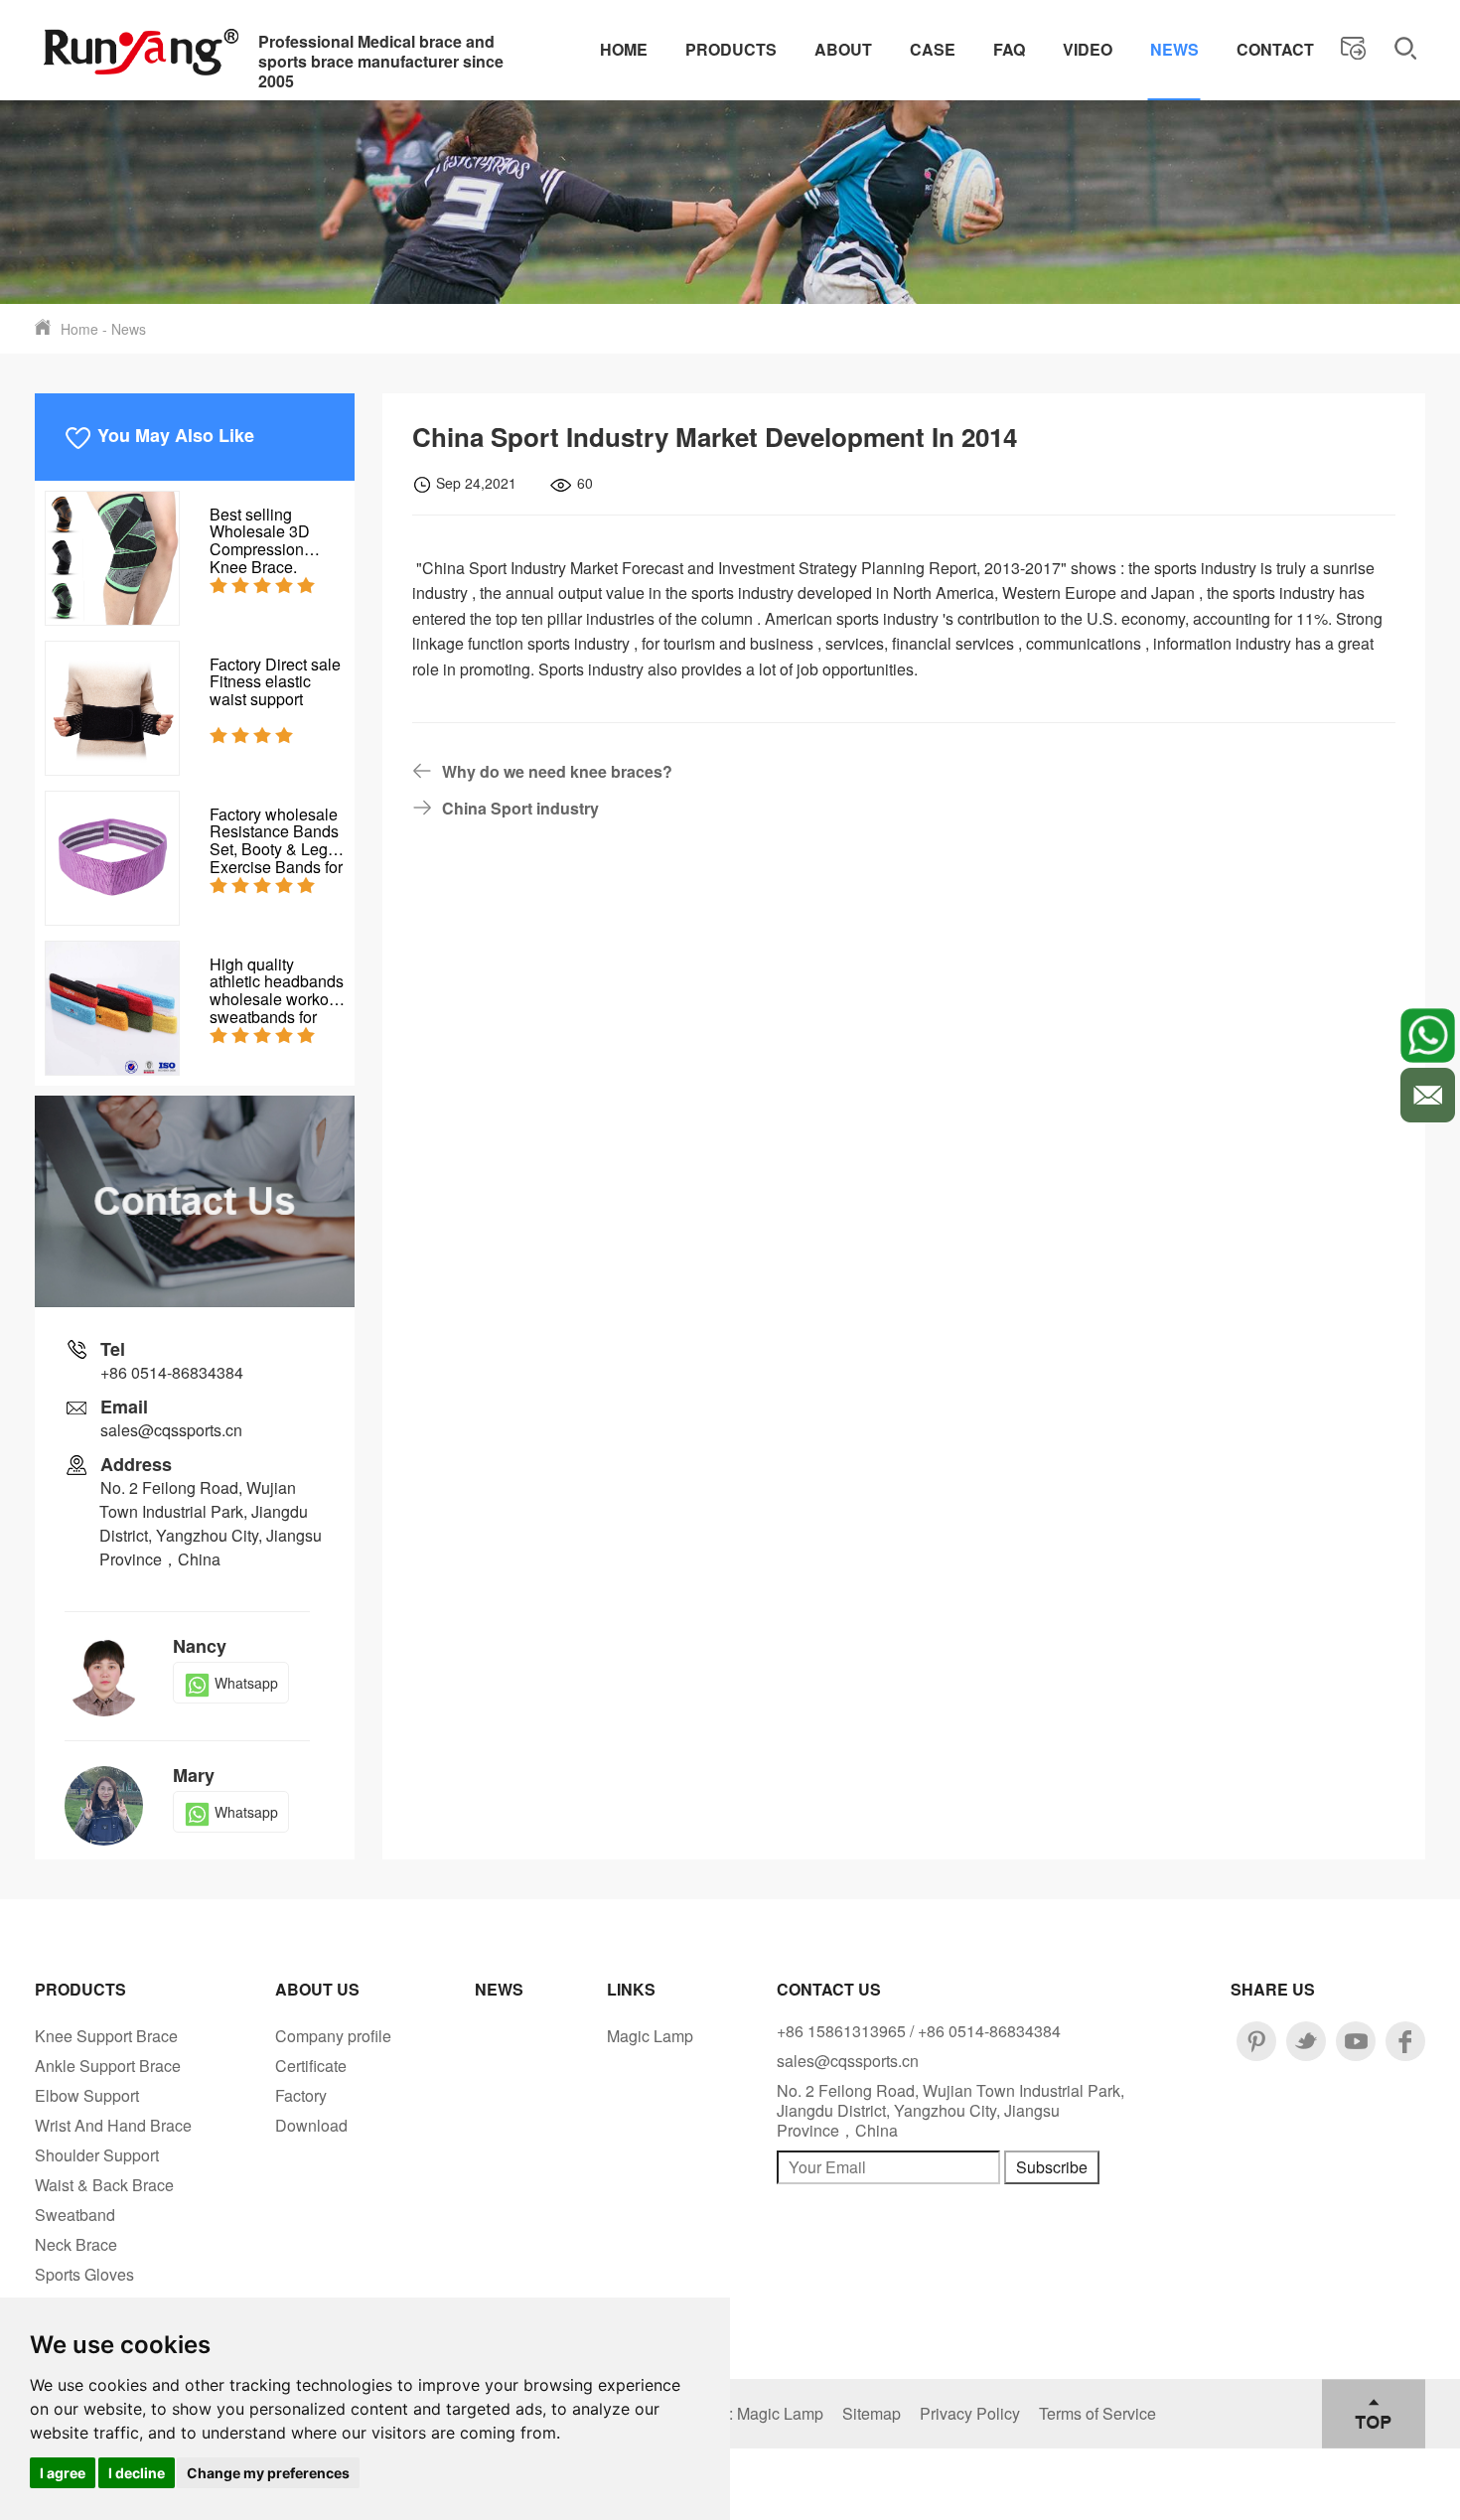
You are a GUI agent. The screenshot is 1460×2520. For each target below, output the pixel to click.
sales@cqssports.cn (171, 1430)
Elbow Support (87, 2095)
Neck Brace (76, 2244)
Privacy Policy (970, 2413)
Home (624, 49)
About (843, 49)
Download (311, 2125)
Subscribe (1052, 2167)
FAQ (1009, 49)
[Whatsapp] (1428, 1036)
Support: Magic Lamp (748, 2413)
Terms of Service (1097, 2413)
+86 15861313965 (841, 2031)
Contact (1275, 49)
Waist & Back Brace (104, 2185)
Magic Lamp (650, 2036)
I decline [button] (137, 2473)
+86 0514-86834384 (172, 1372)
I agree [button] (63, 2473)
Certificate (311, 2066)
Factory (301, 2095)
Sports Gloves (84, 2274)
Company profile (333, 2036)
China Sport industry (520, 808)
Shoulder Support (97, 2155)
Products (731, 49)
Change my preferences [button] (268, 2473)
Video (1088, 49)
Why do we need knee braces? (557, 771)
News (1174, 49)
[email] (1428, 1095)
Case (933, 49)
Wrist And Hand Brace (113, 2125)
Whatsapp (246, 1683)
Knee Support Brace (106, 2036)
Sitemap (872, 2413)
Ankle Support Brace (108, 2066)
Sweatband (75, 2215)
